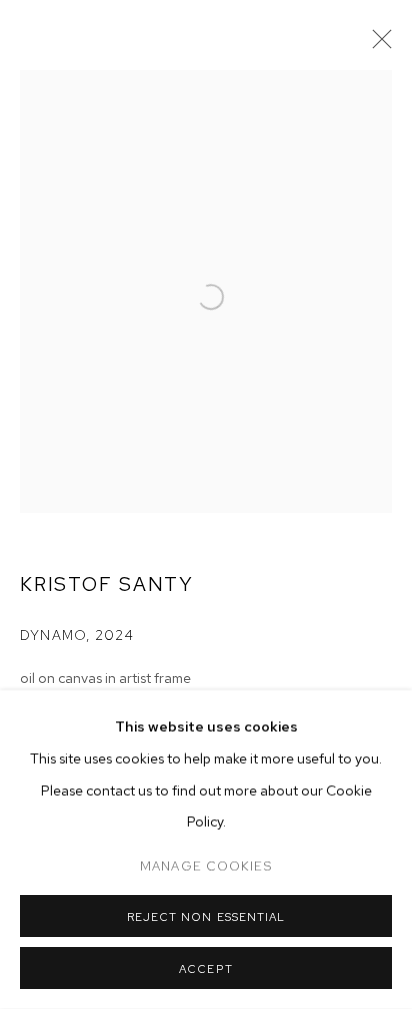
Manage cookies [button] (206, 865)
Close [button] (377, 45)
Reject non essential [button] (205, 917)
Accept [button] (205, 969)
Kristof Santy (107, 584)
